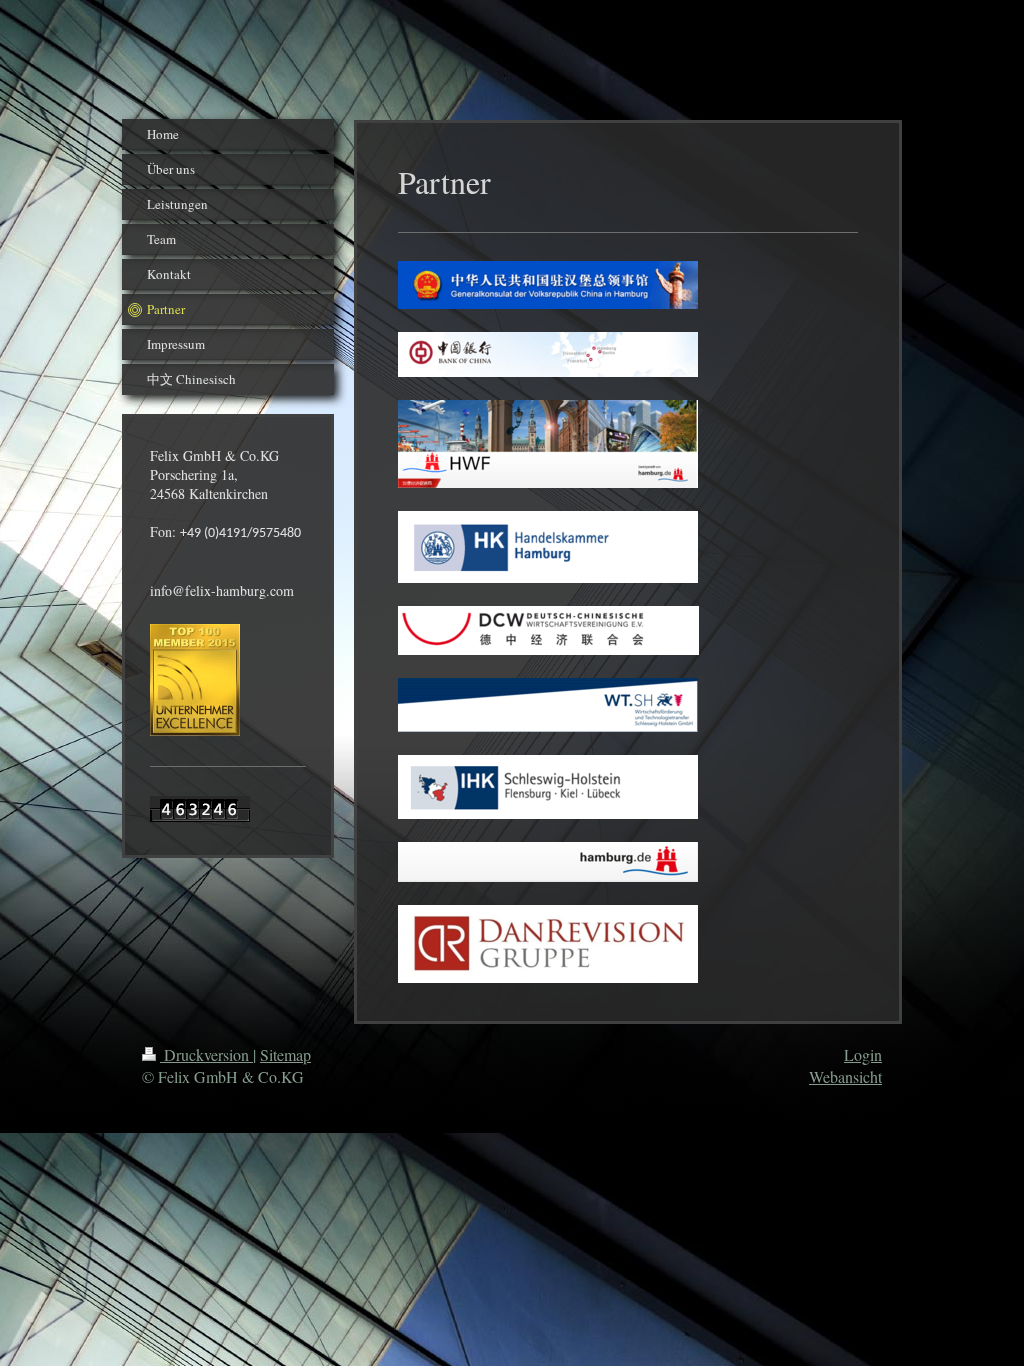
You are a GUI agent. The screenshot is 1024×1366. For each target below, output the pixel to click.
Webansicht (845, 1076)
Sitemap (285, 1054)
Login (863, 1054)
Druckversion (206, 1054)
